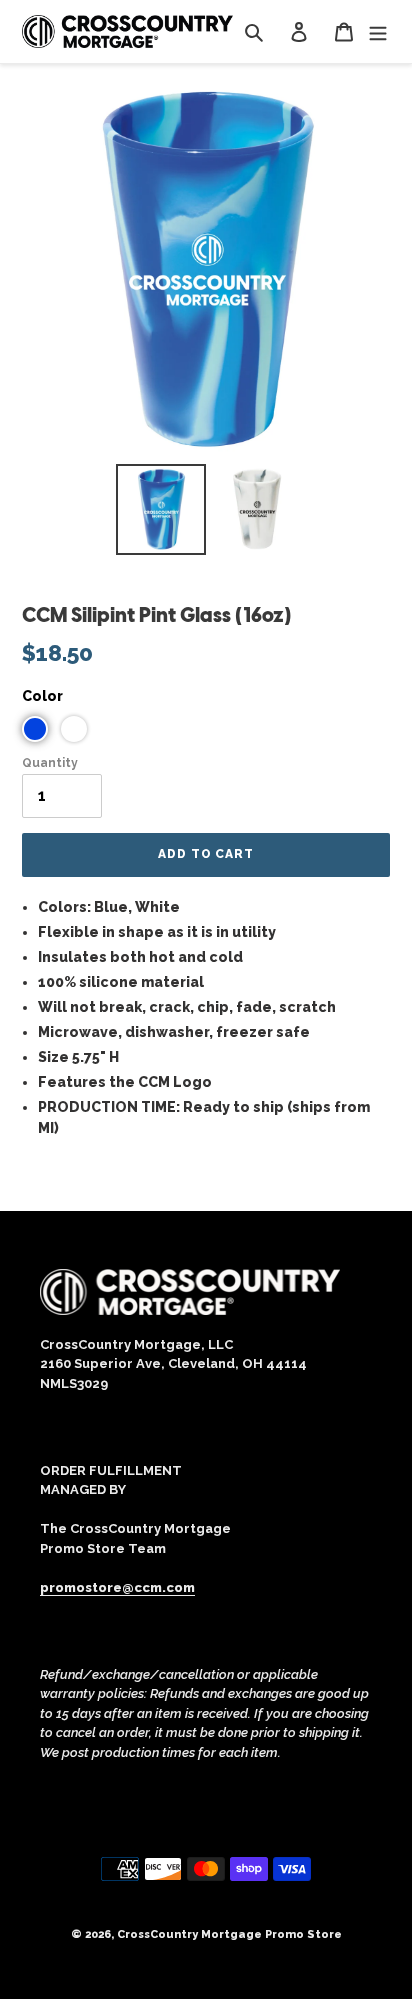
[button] (35, 729)
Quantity (50, 763)
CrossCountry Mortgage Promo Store (229, 1934)
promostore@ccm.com (117, 1587)
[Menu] (378, 31)
